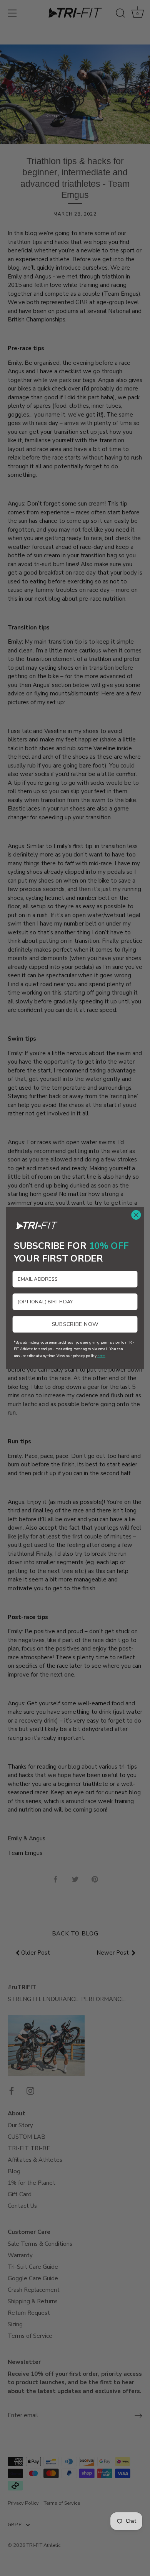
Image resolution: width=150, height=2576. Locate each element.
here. (101, 1356)
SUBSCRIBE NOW (75, 1324)
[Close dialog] (136, 1215)
